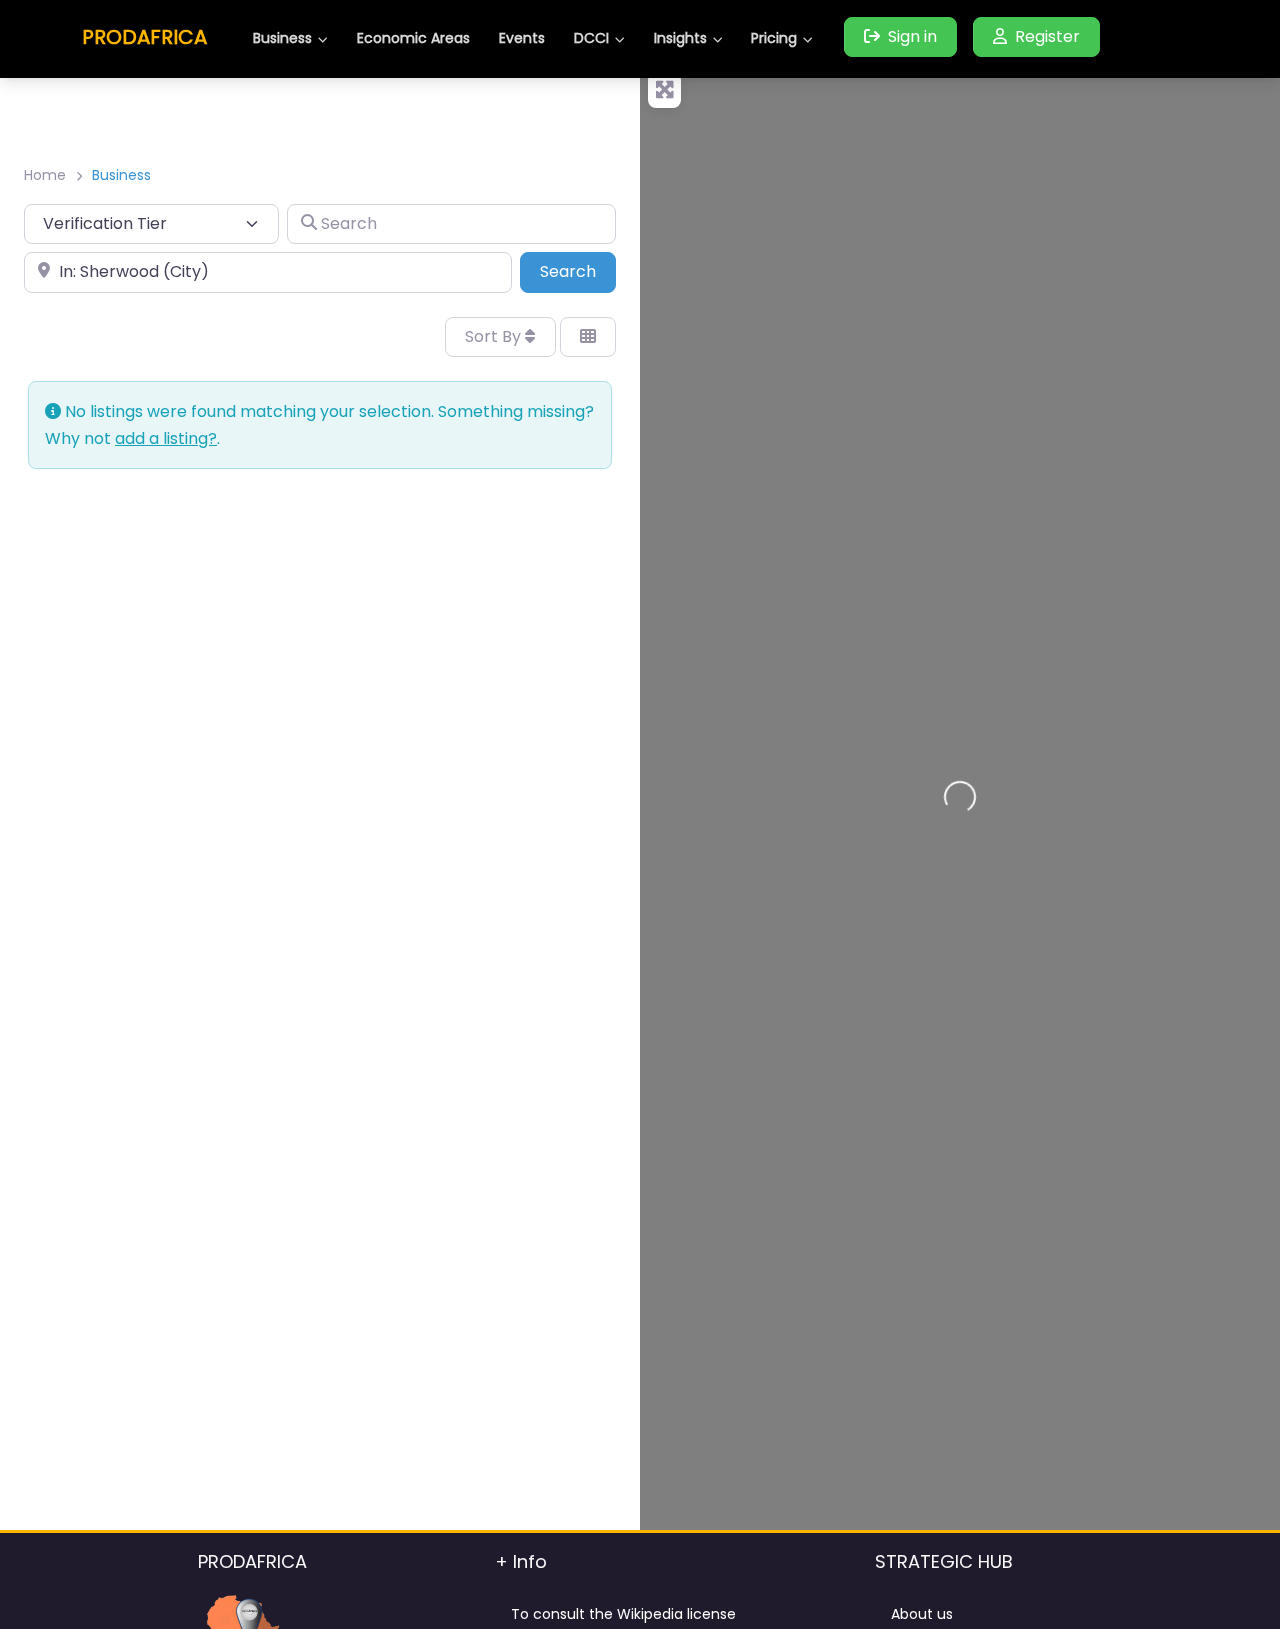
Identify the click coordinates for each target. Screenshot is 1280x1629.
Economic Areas (413, 38)
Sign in (912, 36)
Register (1047, 36)
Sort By (495, 336)
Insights (680, 38)
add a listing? (166, 438)
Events (522, 38)
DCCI (591, 38)
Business (282, 38)
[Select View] (588, 337)
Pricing (774, 38)
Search (578, 271)
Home (45, 175)
